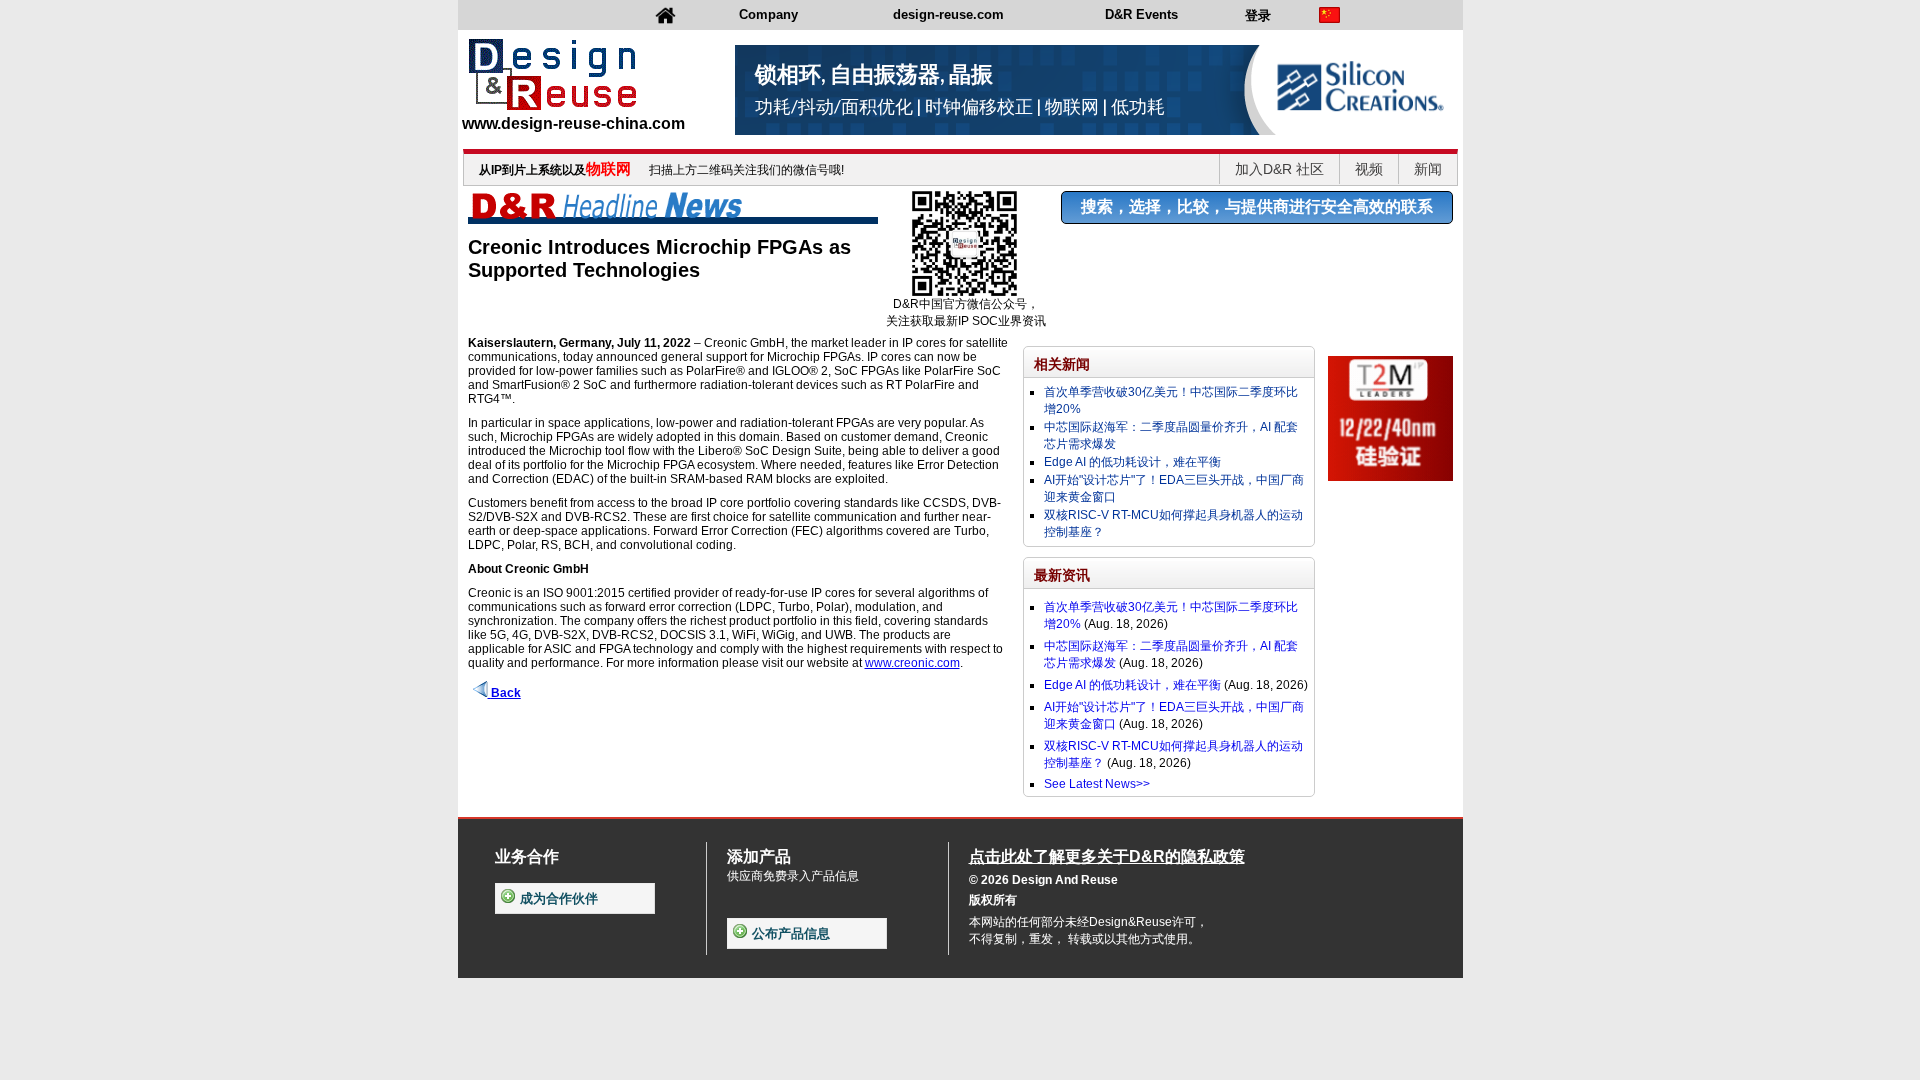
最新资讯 (1062, 575)
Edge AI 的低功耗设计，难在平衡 (1132, 462)
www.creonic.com (912, 663)
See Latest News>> (1097, 784)
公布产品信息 (791, 933)
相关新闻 (1062, 364)
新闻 (1428, 169)
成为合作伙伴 (559, 898)
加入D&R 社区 (1279, 169)
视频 (1369, 169)
